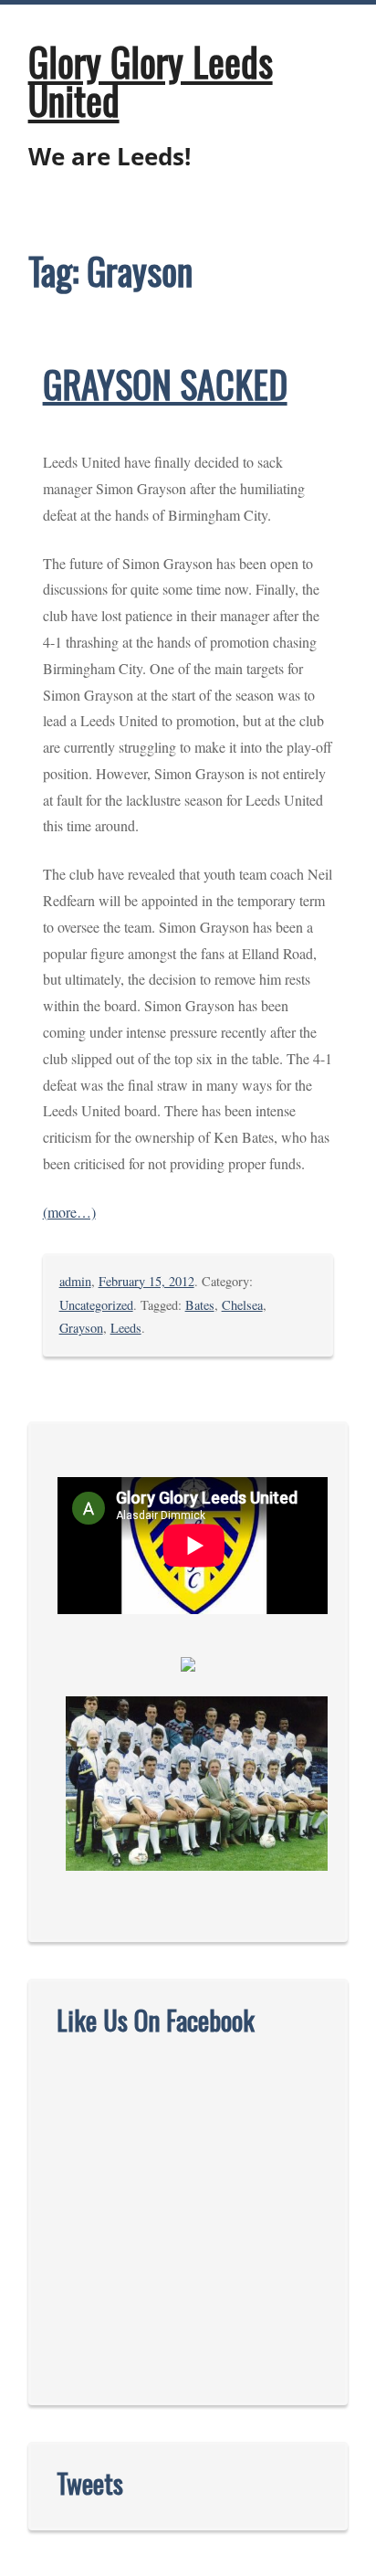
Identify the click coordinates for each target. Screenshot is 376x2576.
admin (75, 1281)
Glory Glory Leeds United (151, 80)
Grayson (81, 1328)
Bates (200, 1305)
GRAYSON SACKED (165, 384)
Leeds (126, 1328)
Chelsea (242, 1305)
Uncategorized (96, 1305)
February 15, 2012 (146, 1281)
